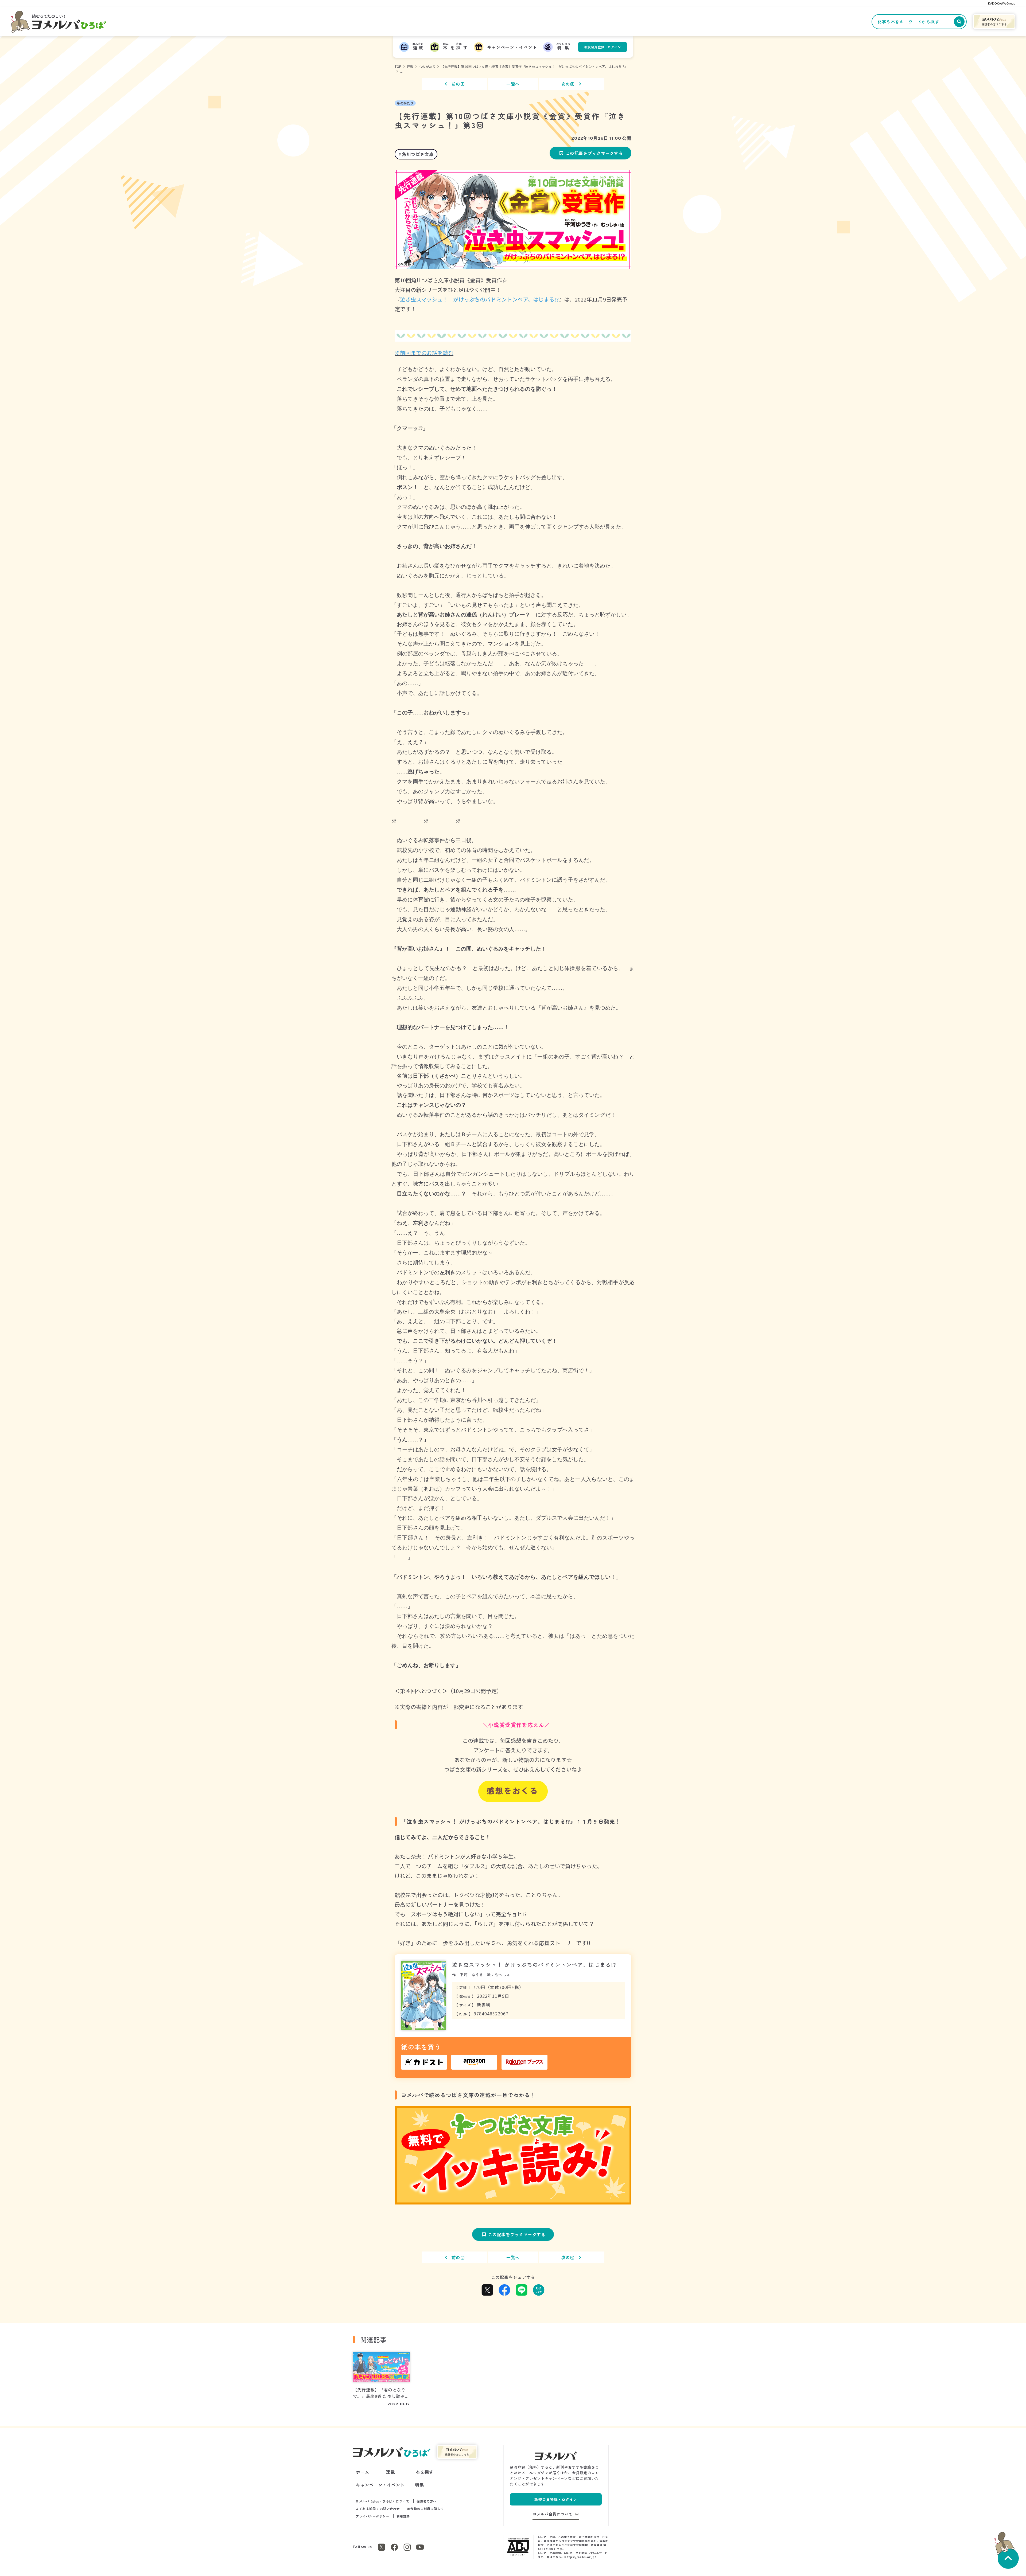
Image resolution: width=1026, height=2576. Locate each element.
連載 (410, 66)
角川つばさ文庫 (418, 154)
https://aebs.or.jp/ (580, 2557)
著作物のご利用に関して (425, 2509)
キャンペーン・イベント (380, 2485)
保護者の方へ (427, 2501)
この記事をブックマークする (594, 153)
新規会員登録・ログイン (603, 47)
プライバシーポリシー (372, 2516)
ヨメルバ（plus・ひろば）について (382, 2501)
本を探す (425, 2472)
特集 (420, 2485)
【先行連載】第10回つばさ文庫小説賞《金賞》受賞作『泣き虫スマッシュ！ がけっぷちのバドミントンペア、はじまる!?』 (534, 66)
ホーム (363, 2472)
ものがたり (427, 66)
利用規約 (403, 2516)
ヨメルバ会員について (553, 2514)
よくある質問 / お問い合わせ (378, 2509)
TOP (398, 66)
